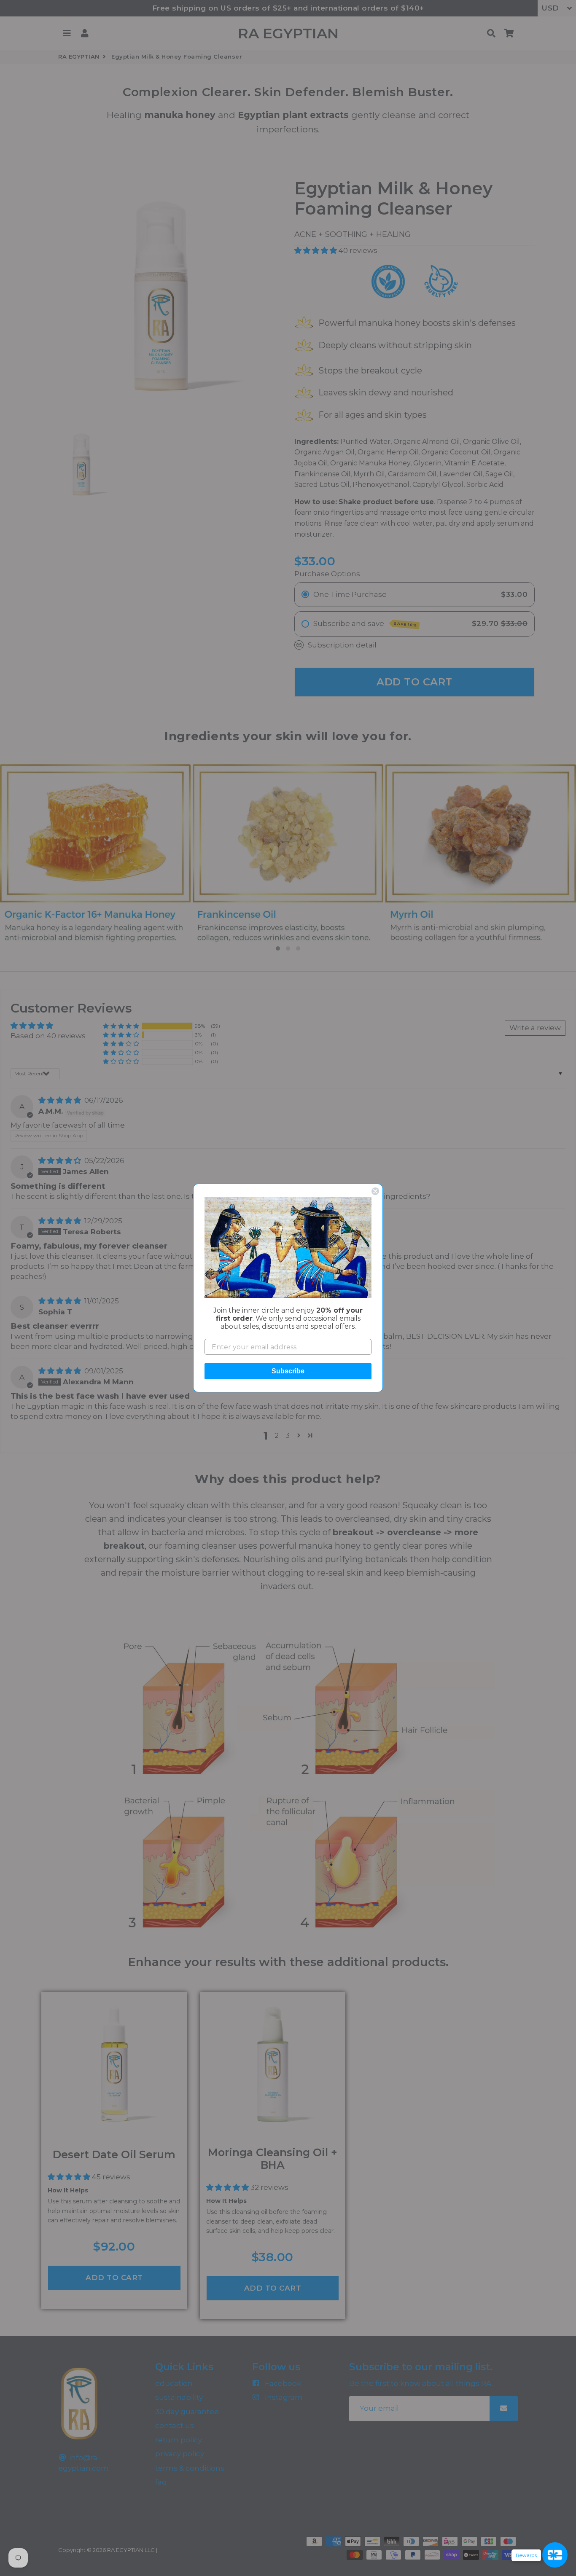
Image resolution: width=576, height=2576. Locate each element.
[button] (288, 1247)
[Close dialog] (375, 1191)
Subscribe (288, 1371)
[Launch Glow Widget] (555, 2555)
